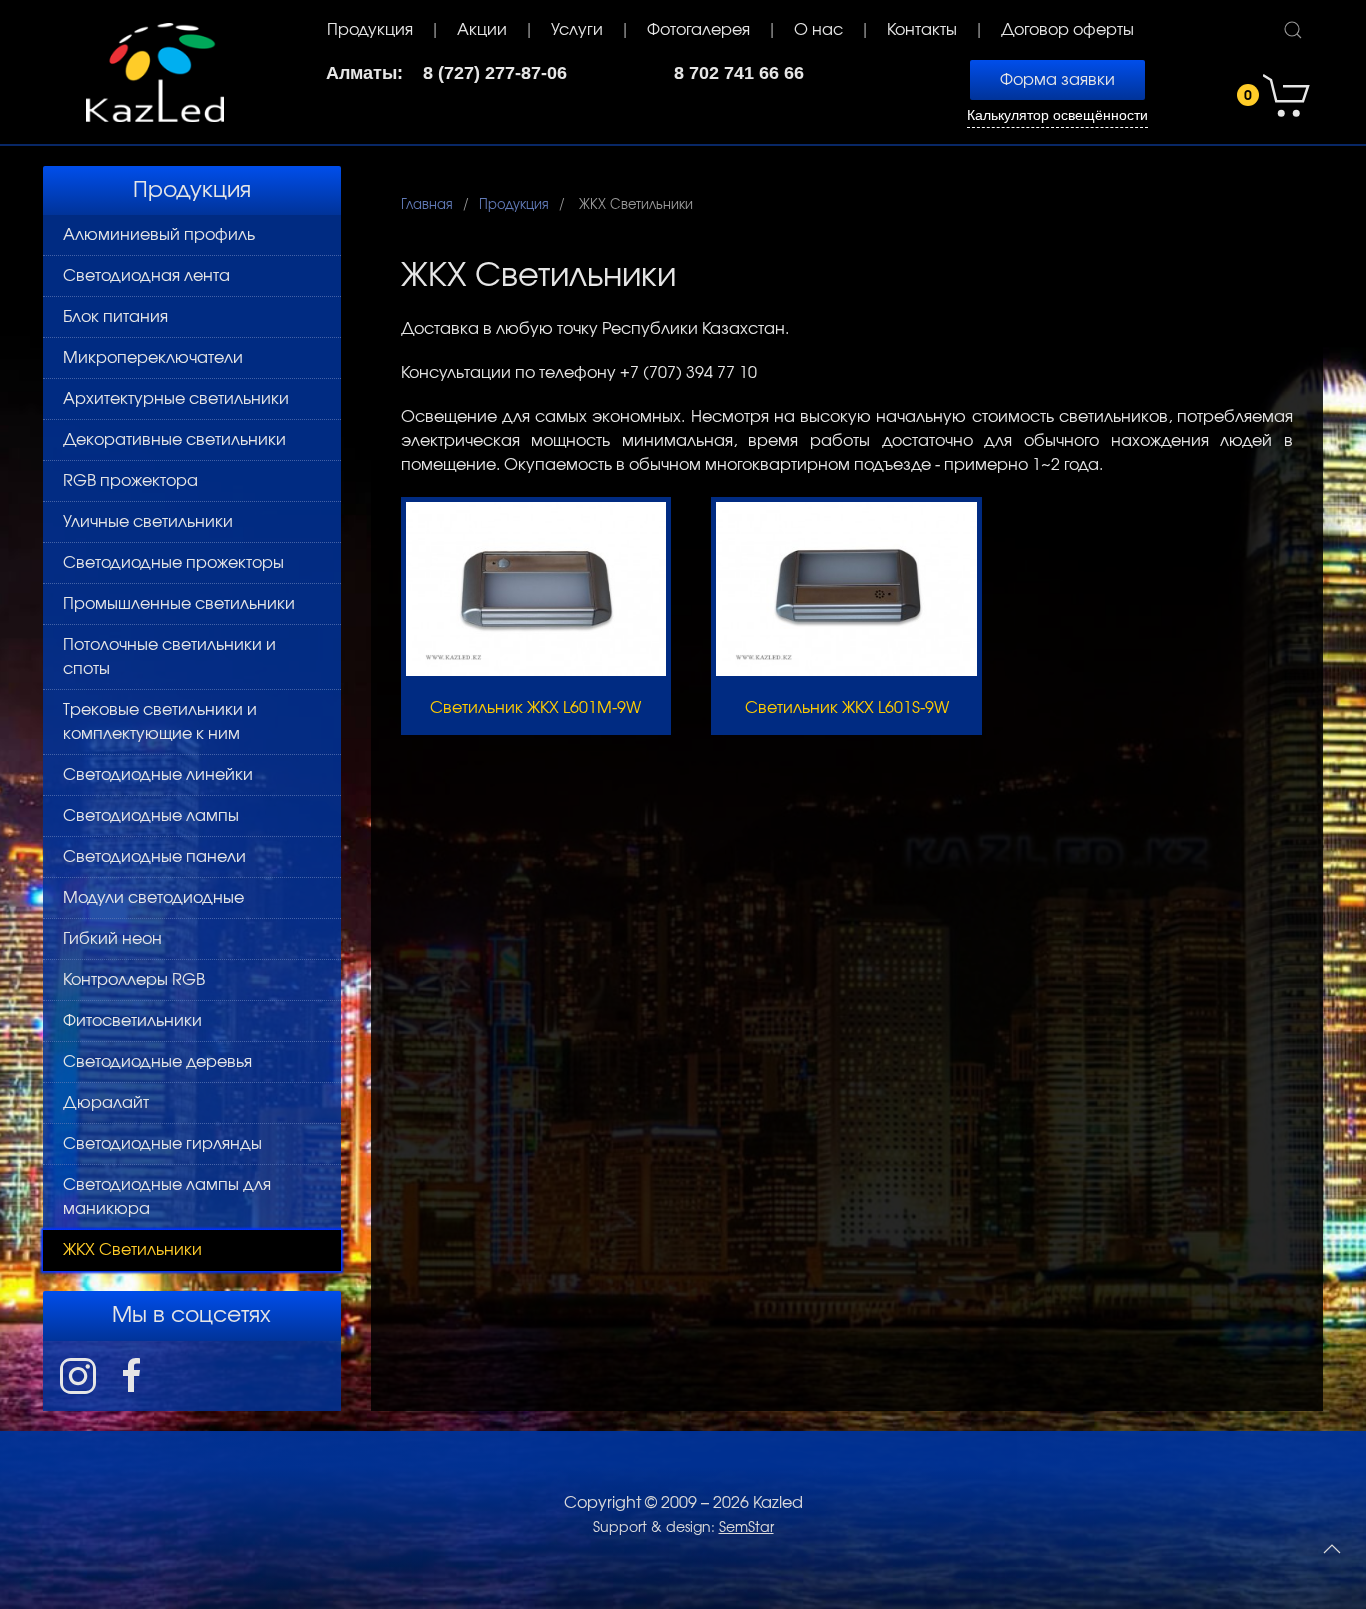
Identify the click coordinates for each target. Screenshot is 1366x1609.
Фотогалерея (698, 30)
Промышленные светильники (179, 604)
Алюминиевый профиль (159, 235)
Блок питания (115, 317)
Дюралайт (106, 1103)
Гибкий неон (112, 939)
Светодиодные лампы (151, 816)
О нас (818, 30)
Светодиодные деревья (157, 1062)
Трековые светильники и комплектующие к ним (160, 722)
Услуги (577, 30)
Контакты (922, 30)
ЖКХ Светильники (132, 1250)
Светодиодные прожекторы (173, 563)
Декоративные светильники (174, 440)
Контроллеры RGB (134, 980)
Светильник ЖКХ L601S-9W (847, 708)
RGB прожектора (130, 481)
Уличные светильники (148, 522)
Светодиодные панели (154, 857)
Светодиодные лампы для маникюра (167, 1197)
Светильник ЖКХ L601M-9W (535, 708)
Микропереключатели (153, 358)
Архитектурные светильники (176, 399)
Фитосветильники (132, 1021)
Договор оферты (1067, 30)
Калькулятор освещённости (1057, 115)
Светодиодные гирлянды (162, 1144)
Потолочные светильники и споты (169, 657)
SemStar (746, 1528)
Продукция (370, 30)
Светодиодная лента (146, 276)
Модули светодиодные (153, 898)
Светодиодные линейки (158, 775)
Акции (482, 30)
